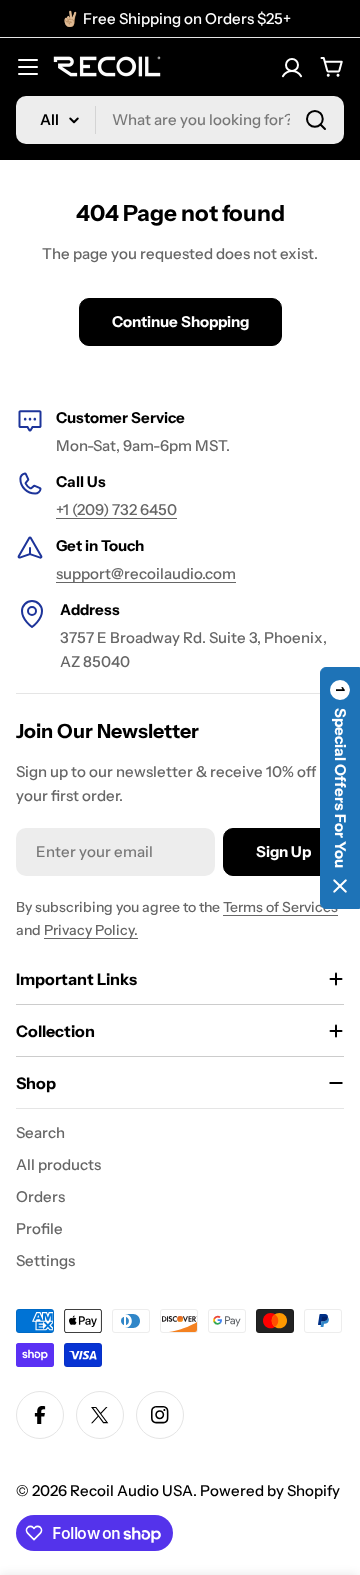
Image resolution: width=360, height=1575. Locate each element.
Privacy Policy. (91, 930)
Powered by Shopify (270, 1490)
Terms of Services (280, 907)
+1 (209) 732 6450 (116, 509)
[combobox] (180, 120)
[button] (340, 788)
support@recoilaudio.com (146, 573)
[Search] (316, 120)
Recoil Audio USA (131, 1490)
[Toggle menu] (28, 67)
